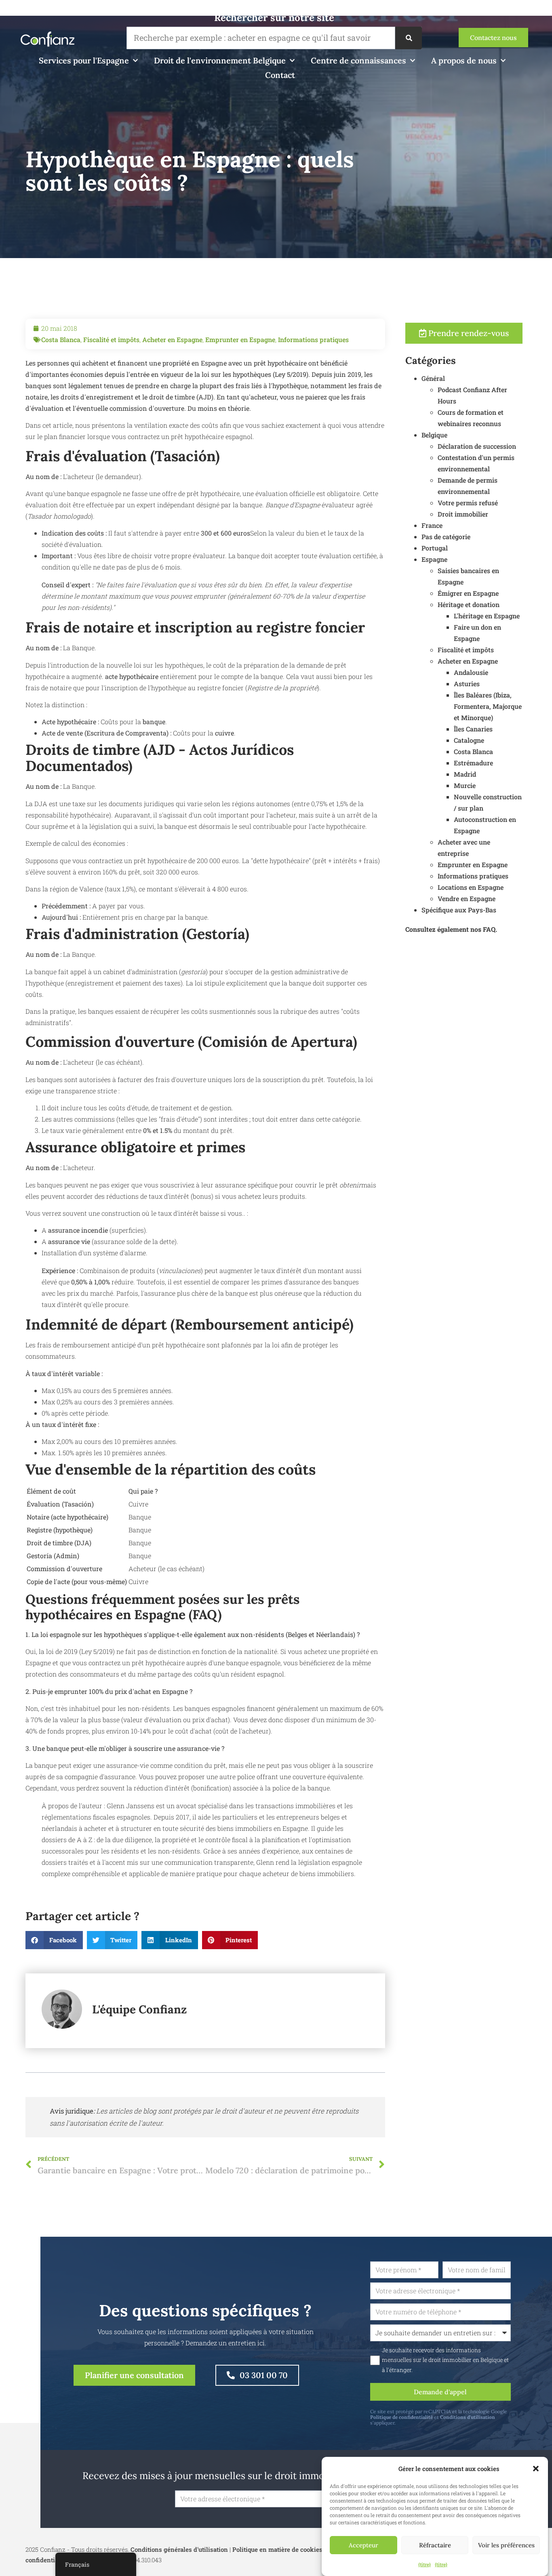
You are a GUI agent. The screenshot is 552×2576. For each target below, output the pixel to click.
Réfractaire (435, 2545)
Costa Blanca (61, 339)
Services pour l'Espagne (84, 60)
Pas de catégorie (446, 537)
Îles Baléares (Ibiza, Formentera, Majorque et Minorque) (488, 706)
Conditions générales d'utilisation (179, 2549)
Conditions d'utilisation (468, 2417)
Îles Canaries (473, 729)
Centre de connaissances (358, 60)
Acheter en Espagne (172, 339)
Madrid (465, 774)
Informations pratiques (313, 339)
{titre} (425, 2564)
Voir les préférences (506, 2545)
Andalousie (471, 672)
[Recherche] (409, 38)
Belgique (434, 435)
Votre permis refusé (468, 503)
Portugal (435, 548)
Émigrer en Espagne (468, 593)
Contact (280, 75)
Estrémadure (473, 763)
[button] (536, 2469)
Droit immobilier (463, 514)
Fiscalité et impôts (111, 339)
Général (433, 378)
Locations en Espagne (471, 887)
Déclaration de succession (477, 446)
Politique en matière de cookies (277, 2549)
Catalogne (469, 740)
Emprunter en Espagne (240, 339)
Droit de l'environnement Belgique (220, 60)
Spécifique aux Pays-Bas (459, 910)
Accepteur (363, 2545)
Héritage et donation (469, 604)
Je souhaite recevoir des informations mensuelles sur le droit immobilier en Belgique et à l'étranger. (445, 2360)
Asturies (467, 684)
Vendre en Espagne (467, 898)
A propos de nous (464, 60)
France (432, 525)
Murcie (465, 785)
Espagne (434, 559)
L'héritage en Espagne (487, 616)
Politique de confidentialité (401, 2417)
